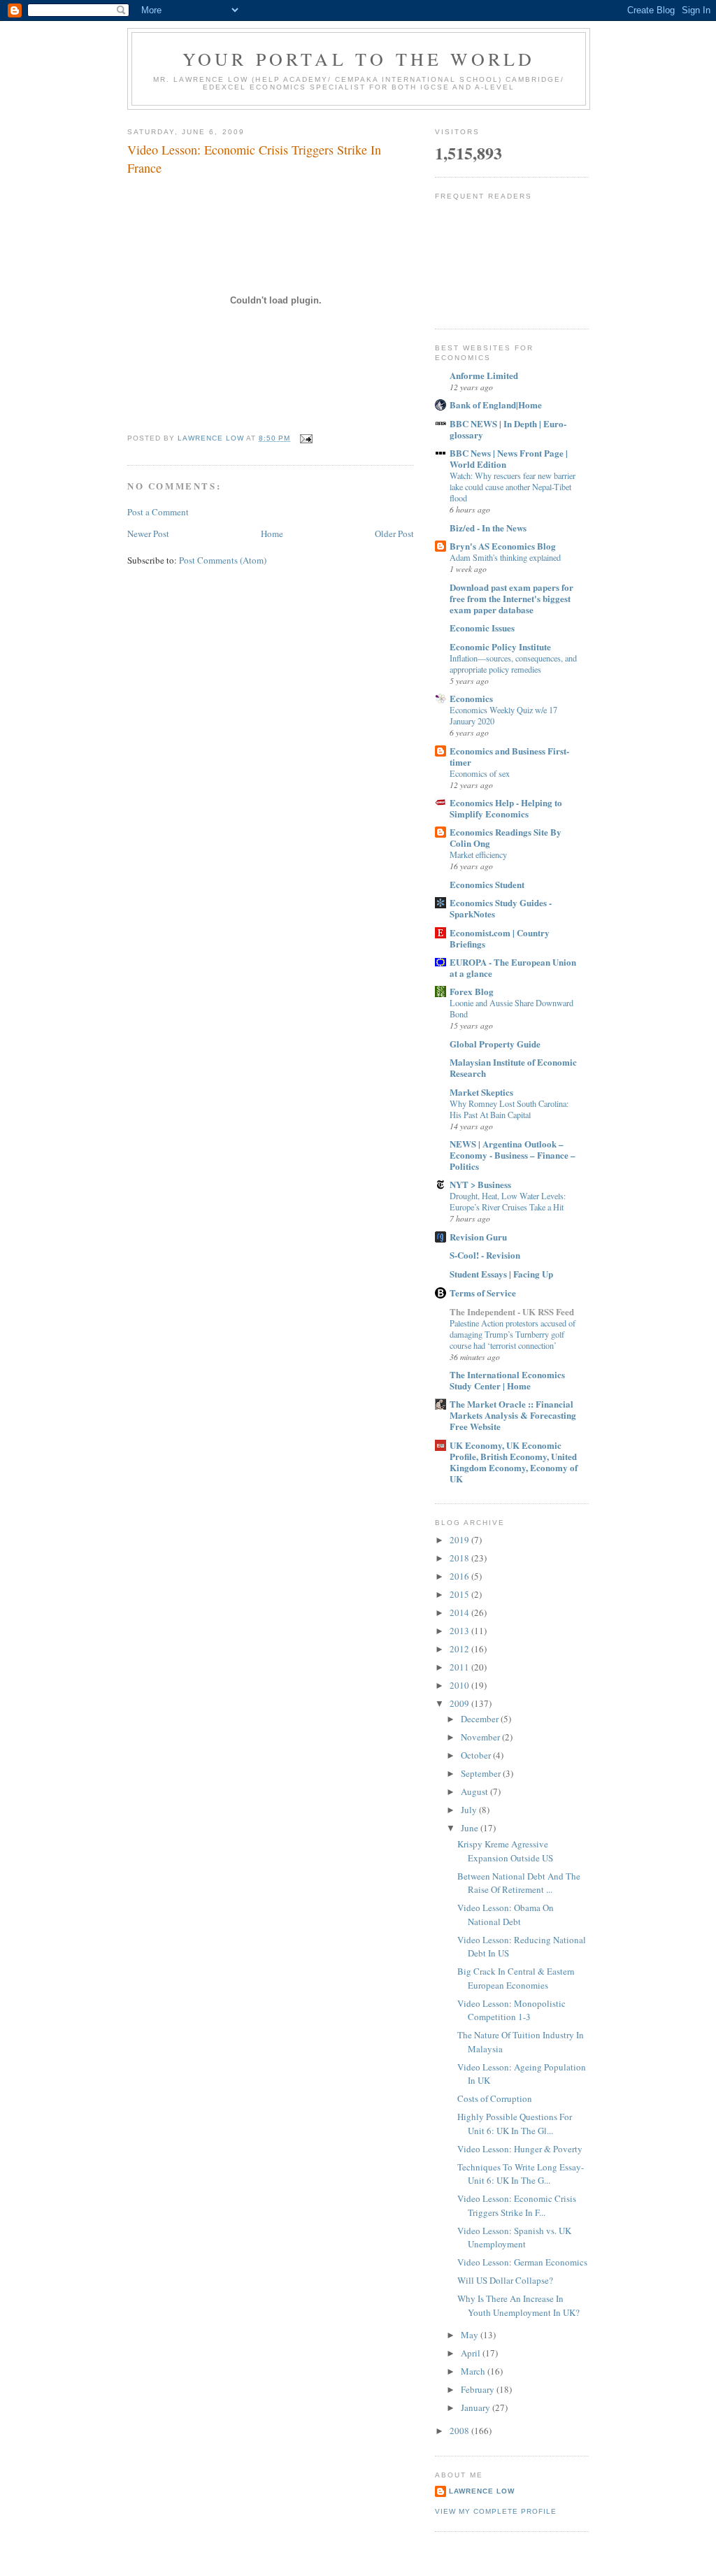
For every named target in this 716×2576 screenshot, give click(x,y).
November (481, 1737)
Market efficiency (478, 854)
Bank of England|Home (496, 405)
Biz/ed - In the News (488, 528)
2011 (460, 1667)
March (474, 2371)
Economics (471, 698)
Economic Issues (482, 628)
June (471, 1828)
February (479, 2389)
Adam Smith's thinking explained (505, 557)
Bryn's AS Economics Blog (503, 546)
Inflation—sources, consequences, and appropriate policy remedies (513, 664)
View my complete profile (496, 2511)
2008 (460, 2431)
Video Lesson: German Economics (522, 2262)
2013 (460, 1631)
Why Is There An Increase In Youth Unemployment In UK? (518, 2305)
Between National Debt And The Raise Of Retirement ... (519, 1883)
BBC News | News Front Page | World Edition (509, 458)
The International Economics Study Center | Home (507, 1380)
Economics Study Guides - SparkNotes (501, 908)
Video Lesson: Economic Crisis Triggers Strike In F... (517, 2205)
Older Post (394, 534)
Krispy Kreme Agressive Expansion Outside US (505, 1851)
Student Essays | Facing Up (501, 1274)
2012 (460, 1649)
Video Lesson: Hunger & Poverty (520, 2149)
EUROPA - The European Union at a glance (513, 967)
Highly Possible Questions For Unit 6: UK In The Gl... (515, 2124)
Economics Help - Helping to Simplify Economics (506, 808)
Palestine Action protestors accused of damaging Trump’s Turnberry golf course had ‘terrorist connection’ (513, 1334)
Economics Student (487, 884)
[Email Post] (306, 438)
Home (272, 534)
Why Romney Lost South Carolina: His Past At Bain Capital (509, 1109)
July (470, 1810)
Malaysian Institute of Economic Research (513, 1067)
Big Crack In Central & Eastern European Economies (516, 1978)
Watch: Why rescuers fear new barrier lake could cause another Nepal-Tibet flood (513, 487)
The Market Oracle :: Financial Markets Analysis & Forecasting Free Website (513, 1415)
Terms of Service (483, 1293)
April (472, 2353)
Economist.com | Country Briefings (500, 938)
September (482, 1773)
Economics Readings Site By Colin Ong (506, 837)
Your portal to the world (359, 59)
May (471, 2335)
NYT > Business (480, 1184)
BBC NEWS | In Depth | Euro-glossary (508, 429)
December (481, 1719)
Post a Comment (158, 512)
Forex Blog (472, 991)
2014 (460, 1612)
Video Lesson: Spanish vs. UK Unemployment (514, 2238)
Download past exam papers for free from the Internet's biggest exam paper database (511, 598)
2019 (460, 1540)
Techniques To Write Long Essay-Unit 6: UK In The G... (521, 2174)
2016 (460, 1576)
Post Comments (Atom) (223, 560)
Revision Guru (478, 1237)
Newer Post (148, 534)
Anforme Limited (484, 375)
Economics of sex (480, 773)
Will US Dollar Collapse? (505, 2280)
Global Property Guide (495, 1044)
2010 (460, 1685)
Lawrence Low (482, 2491)
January (477, 2407)
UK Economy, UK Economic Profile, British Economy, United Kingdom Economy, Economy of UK (514, 1462)
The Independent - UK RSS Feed (512, 1311)
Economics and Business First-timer (509, 756)
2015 (460, 1594)
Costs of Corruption (495, 2098)
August (475, 1791)
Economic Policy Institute (500, 646)
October (477, 1755)
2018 (460, 1558)
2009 (460, 1703)
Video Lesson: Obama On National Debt (506, 1915)
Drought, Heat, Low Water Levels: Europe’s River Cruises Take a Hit (508, 1201)
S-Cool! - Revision (485, 1255)
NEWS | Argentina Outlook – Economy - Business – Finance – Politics (513, 1155)
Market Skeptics (481, 1092)
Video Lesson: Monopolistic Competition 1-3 (511, 2010)
